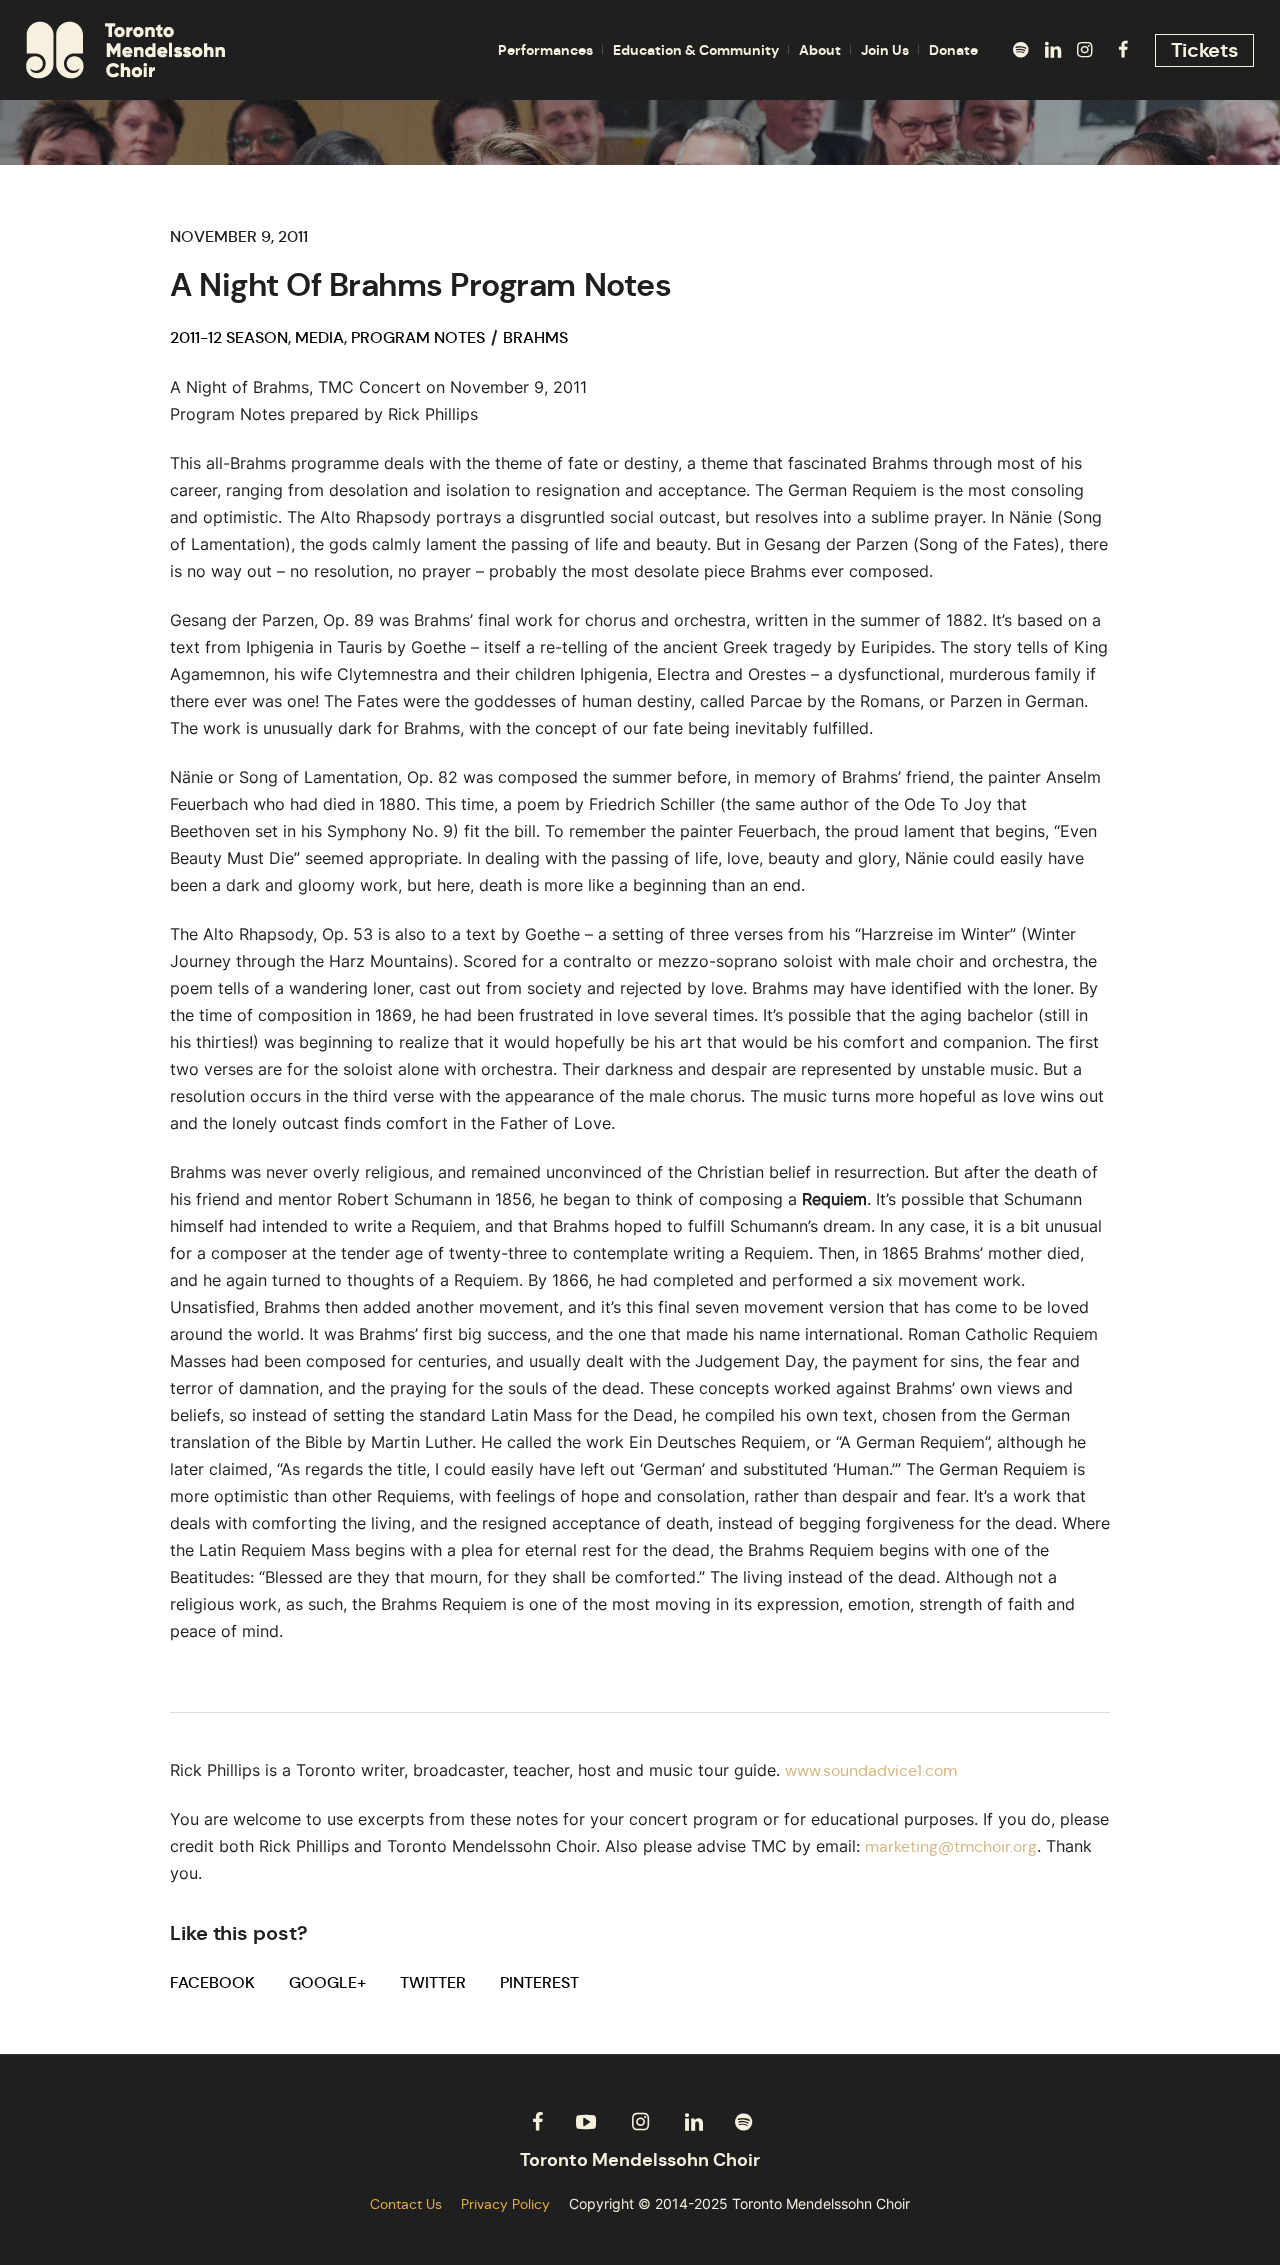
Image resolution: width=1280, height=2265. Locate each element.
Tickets (1205, 50)
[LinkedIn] (1053, 50)
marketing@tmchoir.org (951, 1846)
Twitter (433, 1982)
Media (319, 337)
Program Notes (418, 337)
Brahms (535, 337)
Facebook (212, 1982)
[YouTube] (586, 2122)
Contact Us (406, 2204)
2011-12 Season (229, 337)
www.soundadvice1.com (871, 1770)
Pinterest (539, 1982)
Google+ (327, 1982)
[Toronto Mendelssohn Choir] (640, 2160)
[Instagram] (1085, 50)
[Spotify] (1021, 50)
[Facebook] (1123, 50)
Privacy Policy (505, 2204)
